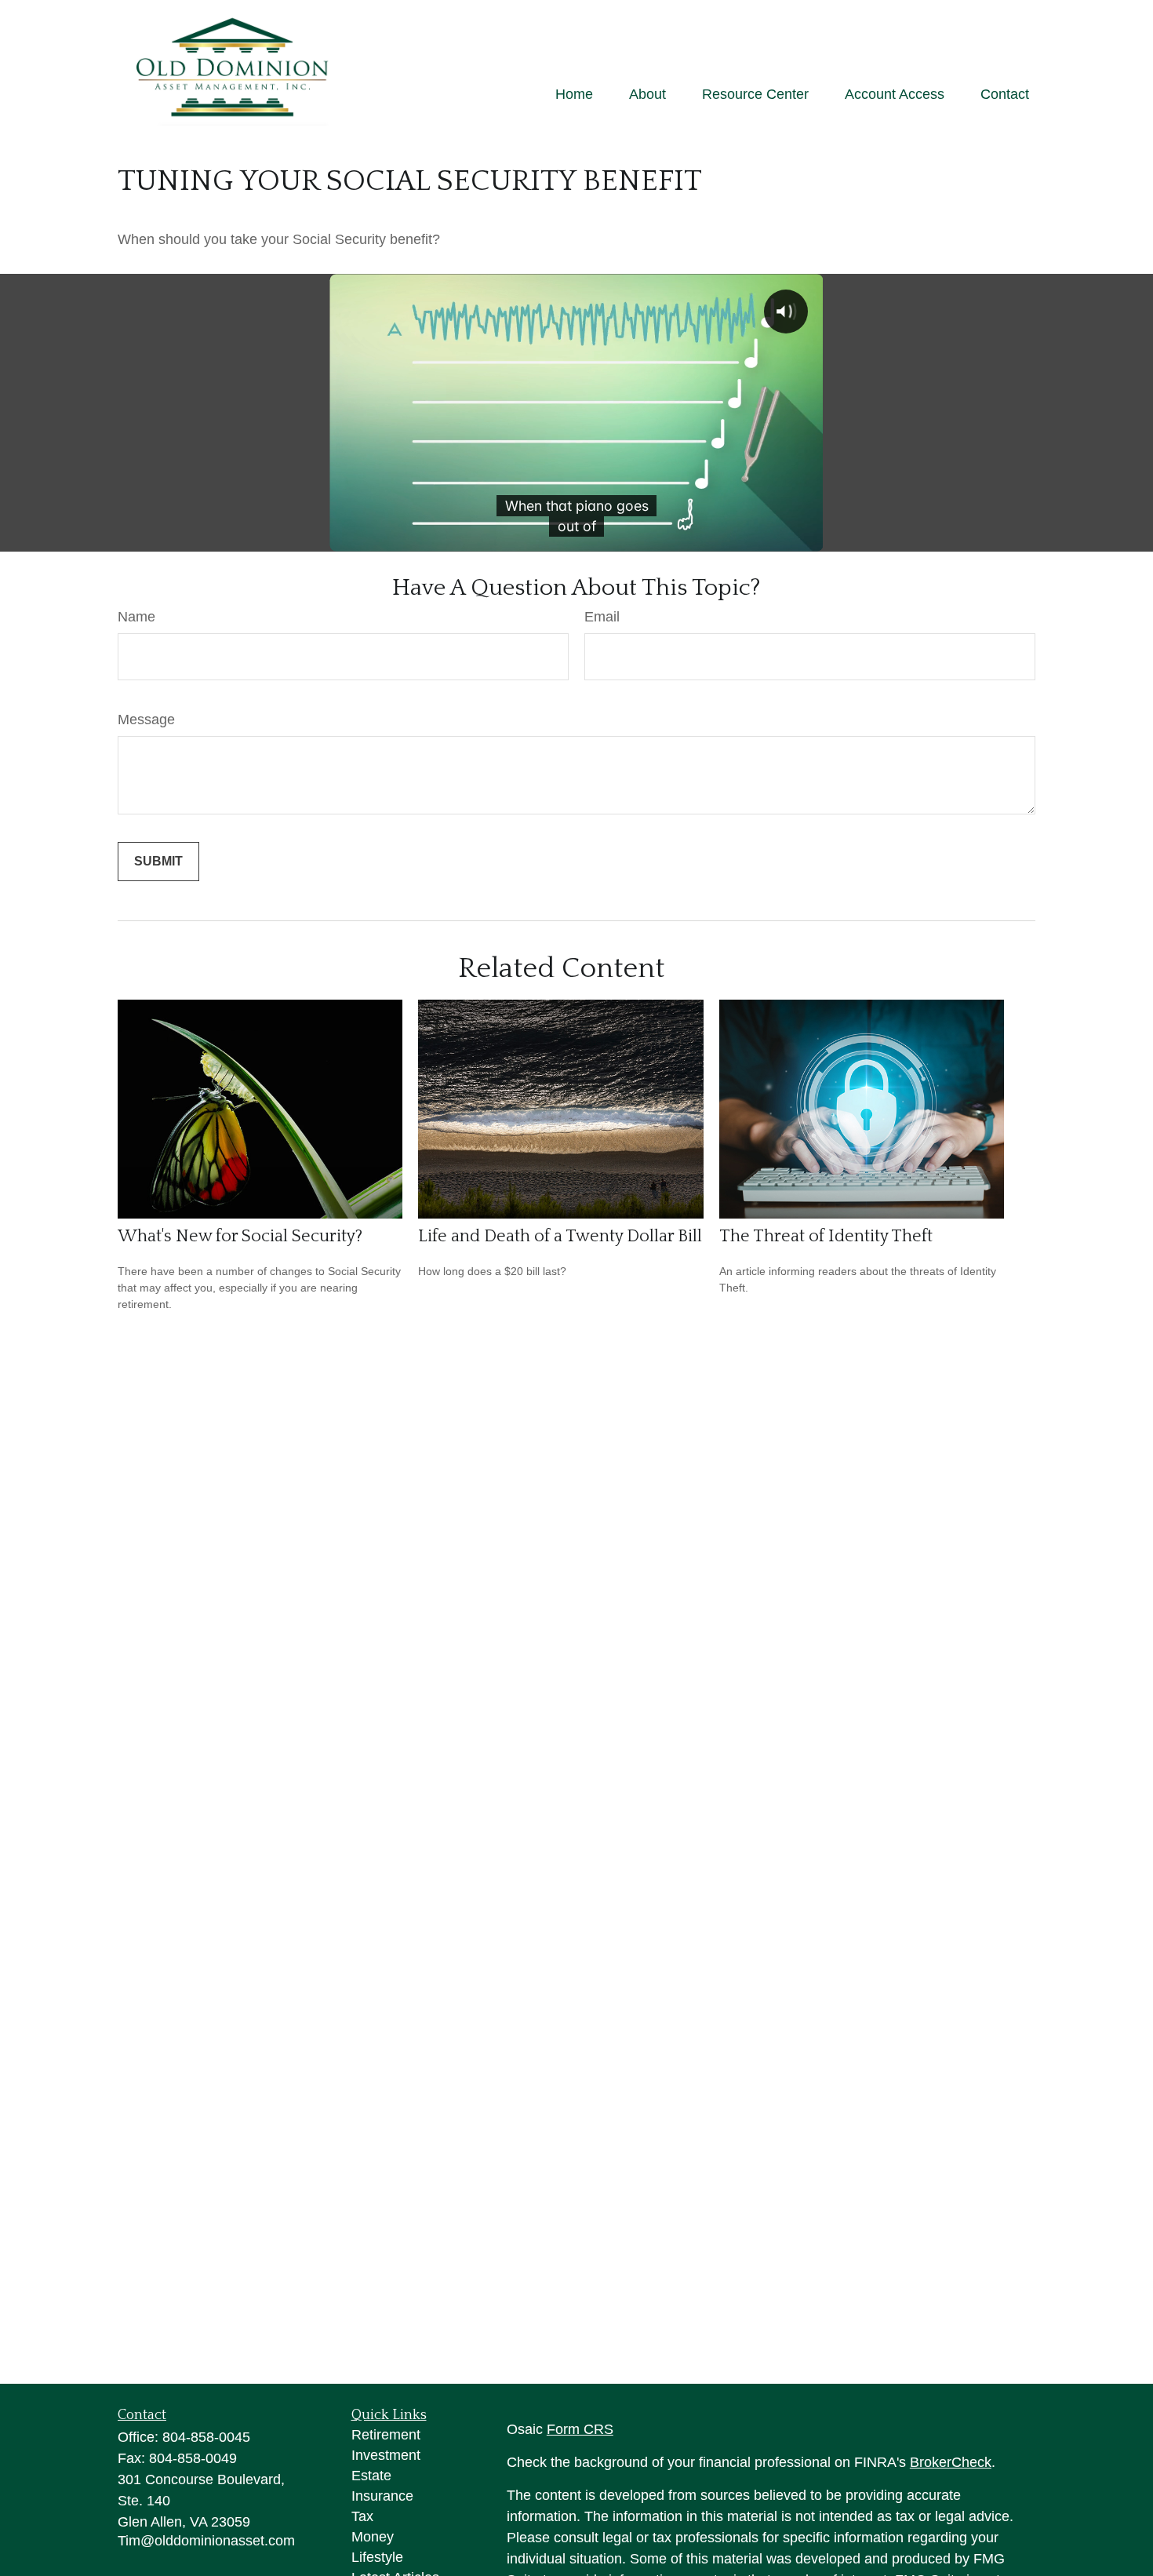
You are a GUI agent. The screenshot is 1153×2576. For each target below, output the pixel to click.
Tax (362, 2516)
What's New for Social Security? (240, 1236)
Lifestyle (377, 2557)
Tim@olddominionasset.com (206, 2541)
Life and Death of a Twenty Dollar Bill (560, 1236)
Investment (386, 2455)
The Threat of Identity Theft (826, 1236)
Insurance (382, 2496)
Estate (371, 2476)
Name (136, 617)
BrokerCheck (951, 2462)
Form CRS (580, 2429)
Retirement (386, 2435)
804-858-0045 (206, 2437)
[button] (574, 94)
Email (602, 617)
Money (373, 2537)
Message (146, 720)
